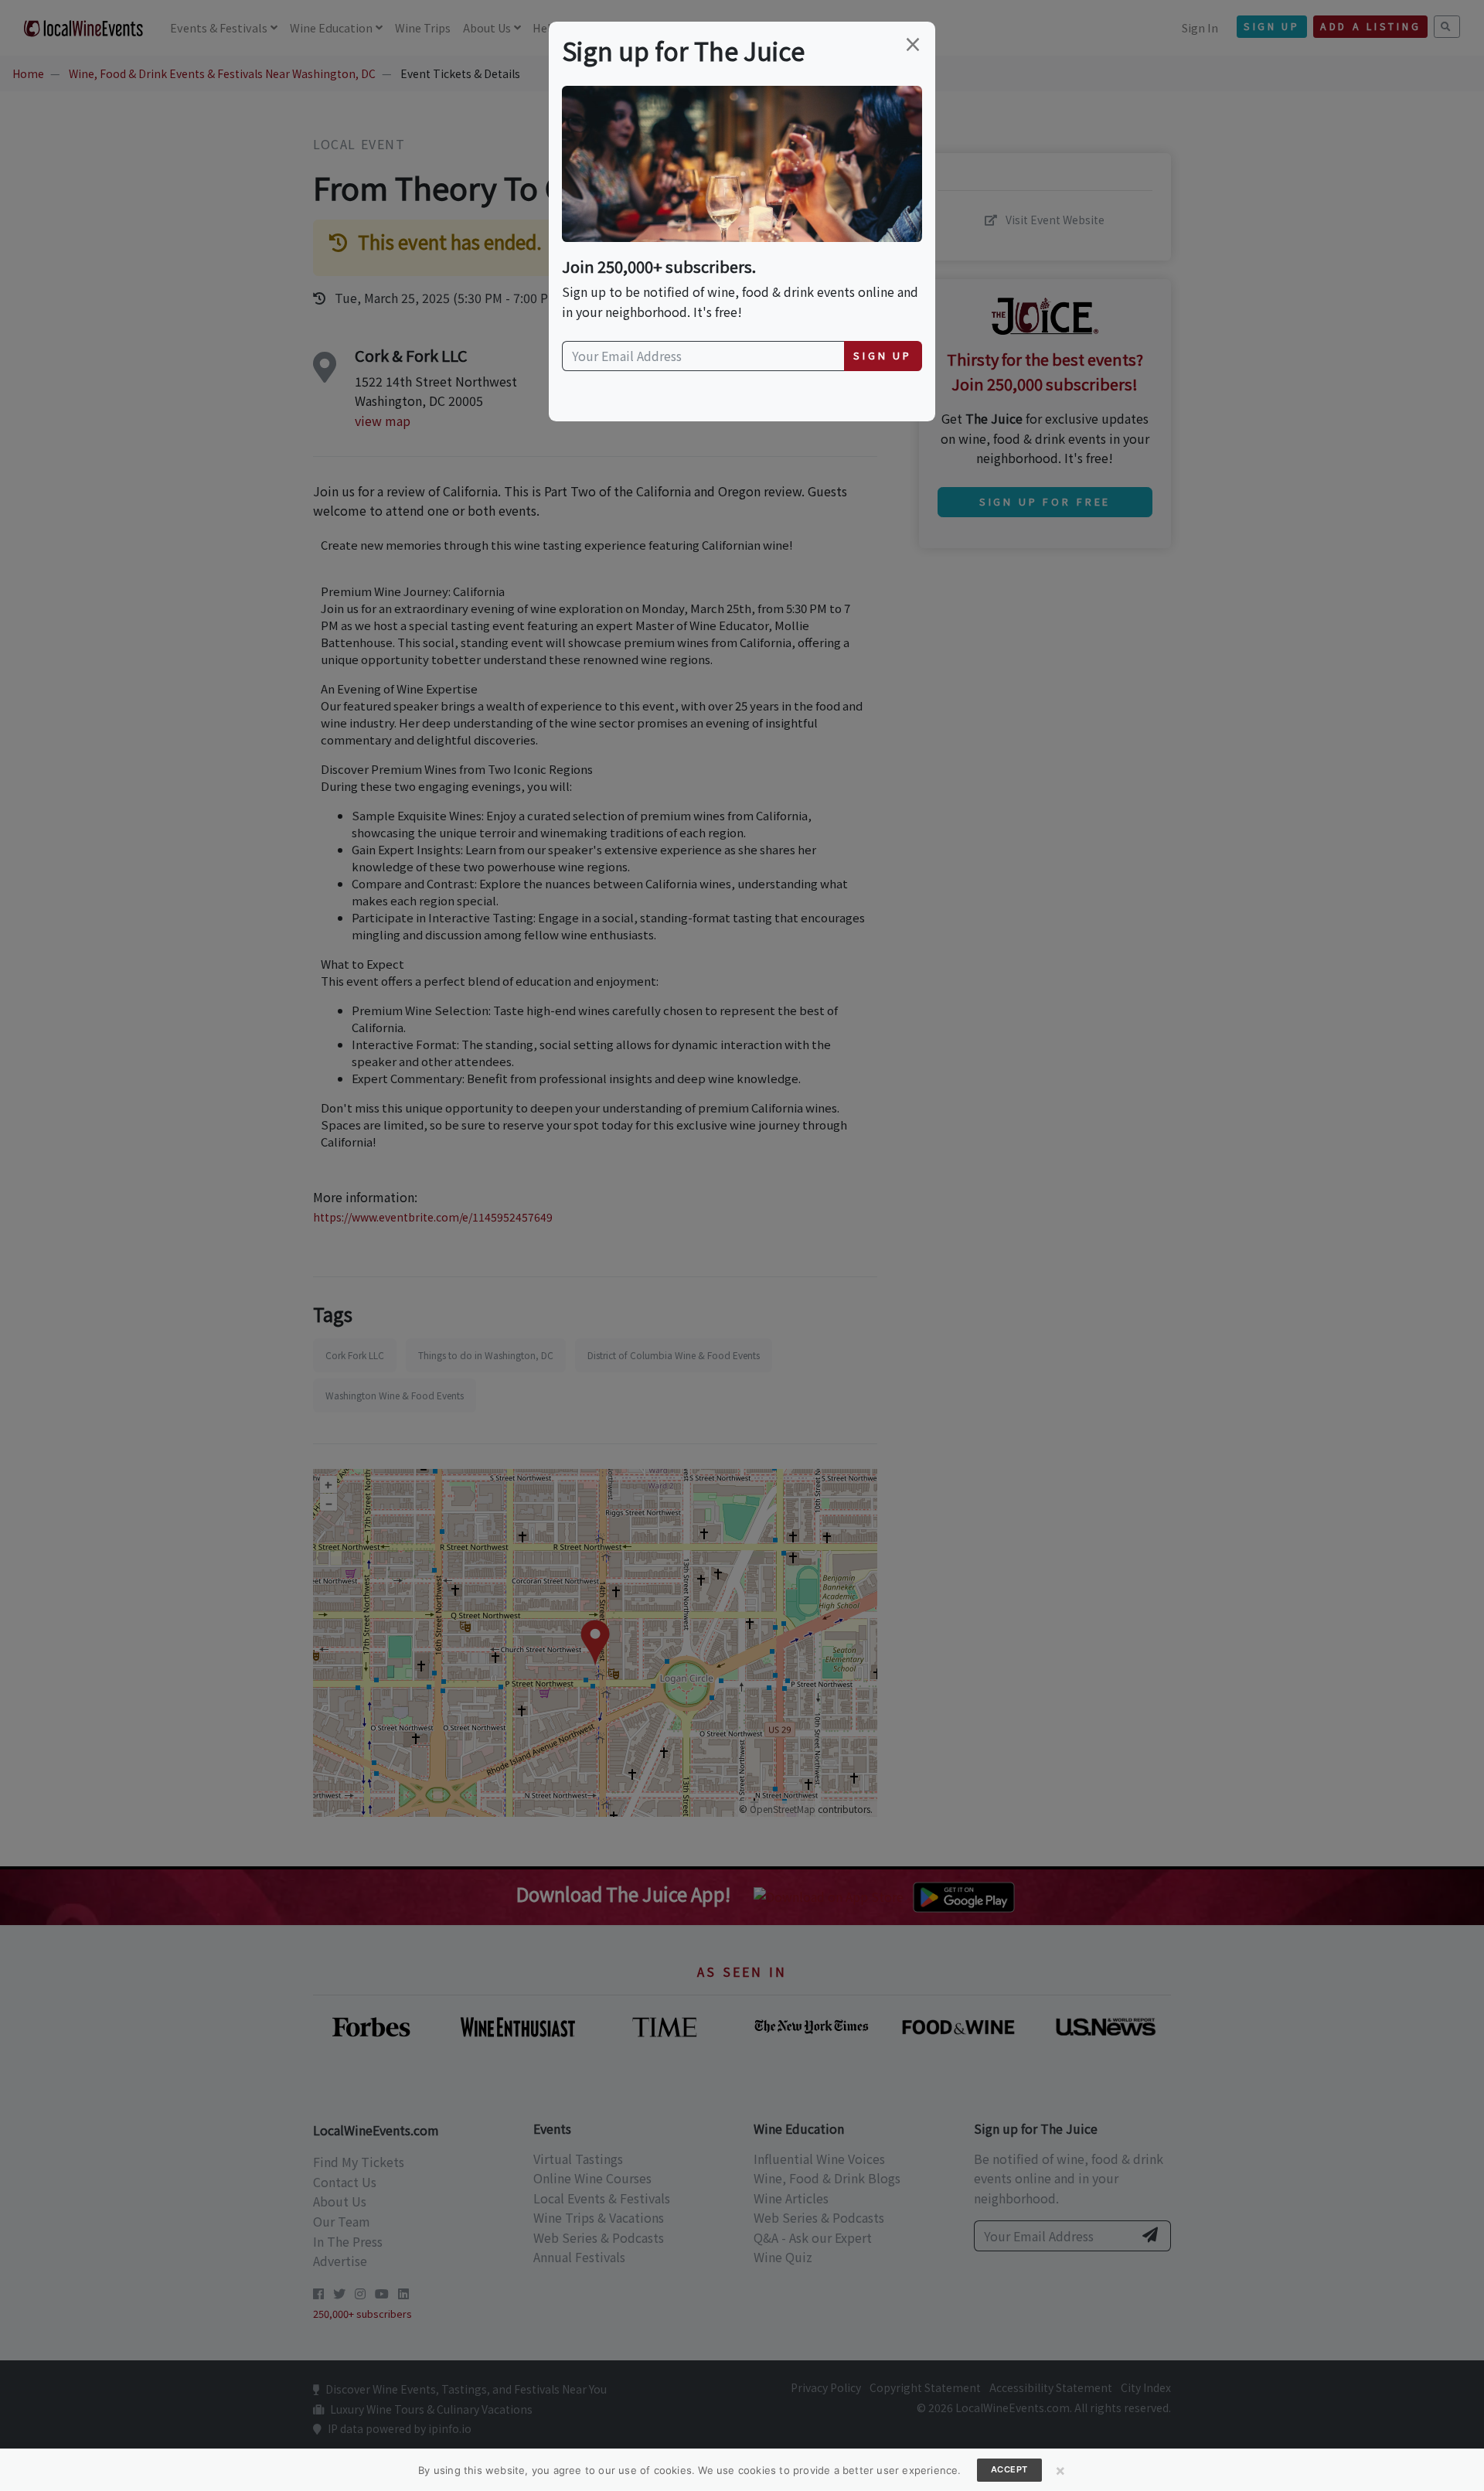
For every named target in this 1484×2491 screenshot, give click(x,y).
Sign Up (883, 355)
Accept (1009, 2469)
